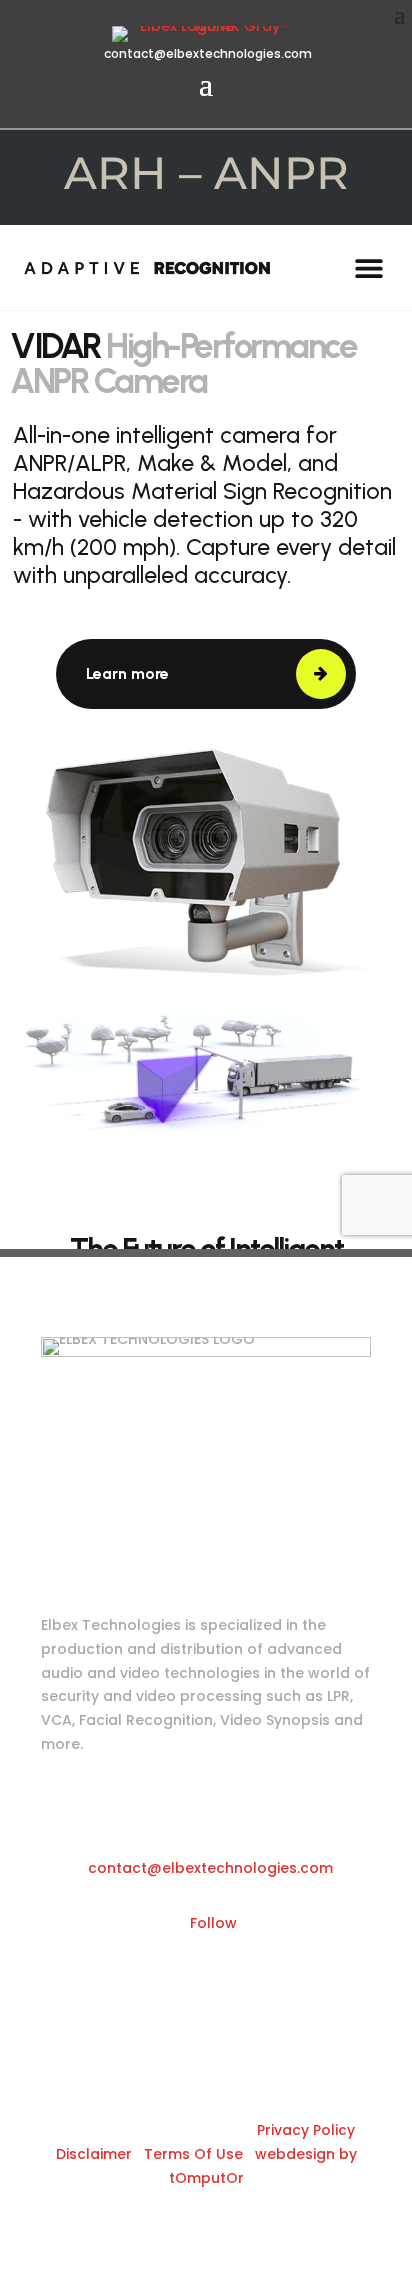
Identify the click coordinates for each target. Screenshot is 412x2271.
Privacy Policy (306, 2130)
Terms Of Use (193, 2154)
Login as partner (162, 1511)
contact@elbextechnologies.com (206, 53)
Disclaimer (94, 2154)
